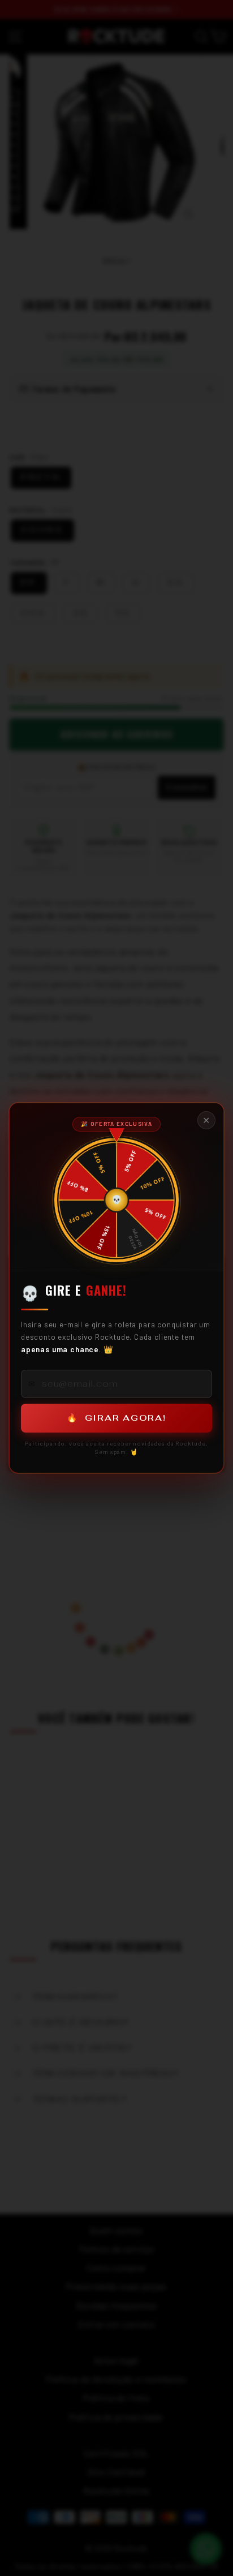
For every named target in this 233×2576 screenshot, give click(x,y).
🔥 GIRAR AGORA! (116, 1418)
